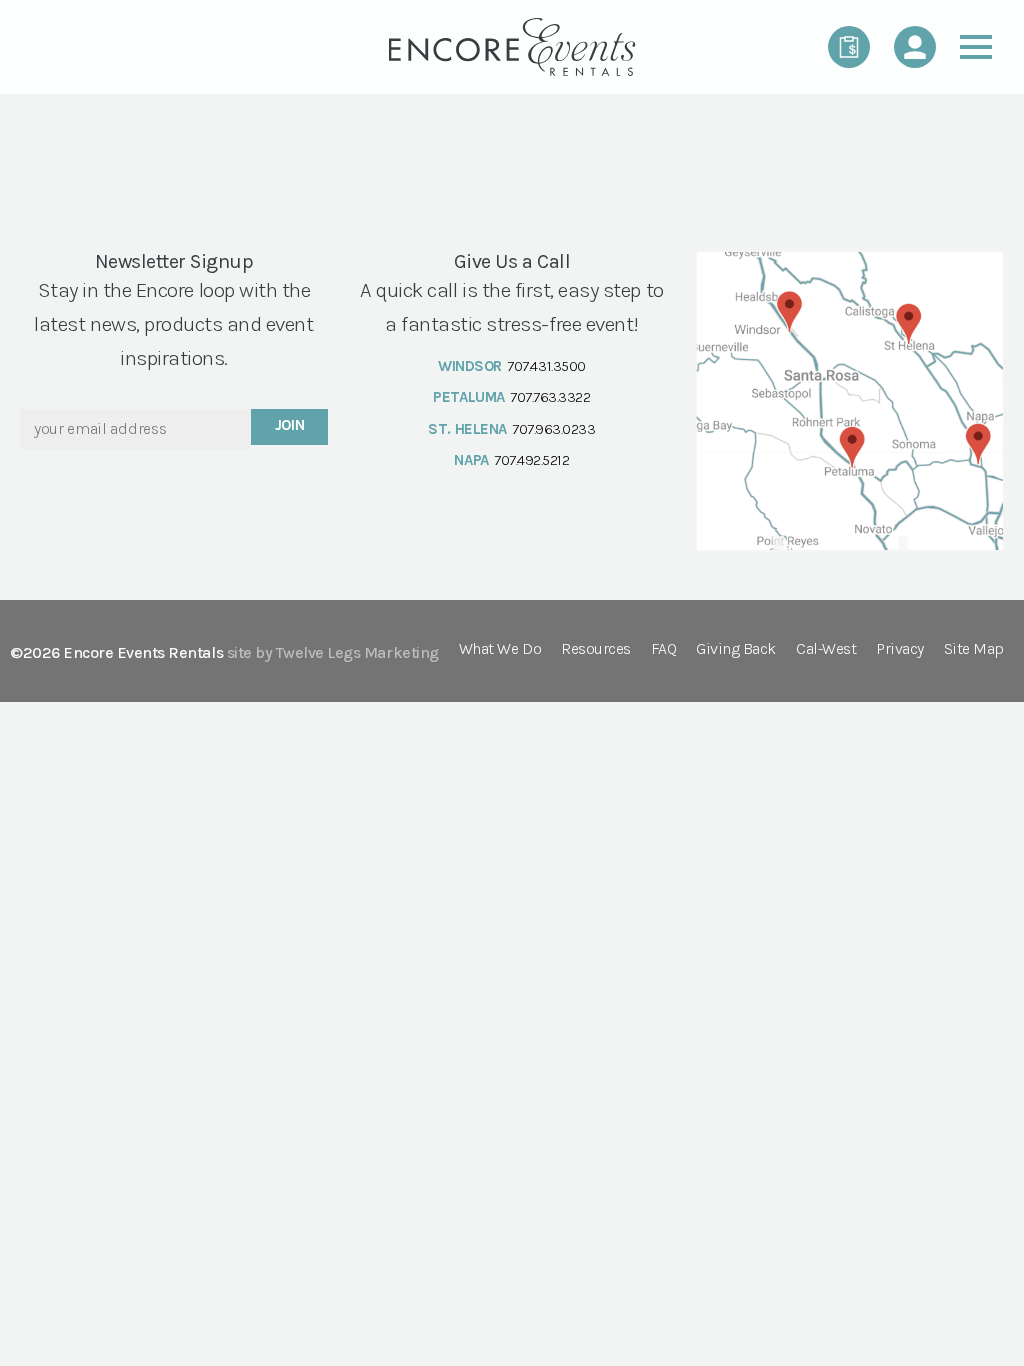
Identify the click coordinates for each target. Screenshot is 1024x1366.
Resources (596, 649)
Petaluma (468, 397)
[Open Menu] (976, 47)
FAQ (664, 649)
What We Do (500, 649)
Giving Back (736, 649)
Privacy (900, 649)
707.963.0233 (553, 429)
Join (290, 425)
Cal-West (826, 649)
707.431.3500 (546, 366)
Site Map (974, 649)
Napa (471, 460)
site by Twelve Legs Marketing (333, 652)
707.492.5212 (531, 460)
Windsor (470, 366)
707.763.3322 (550, 397)
